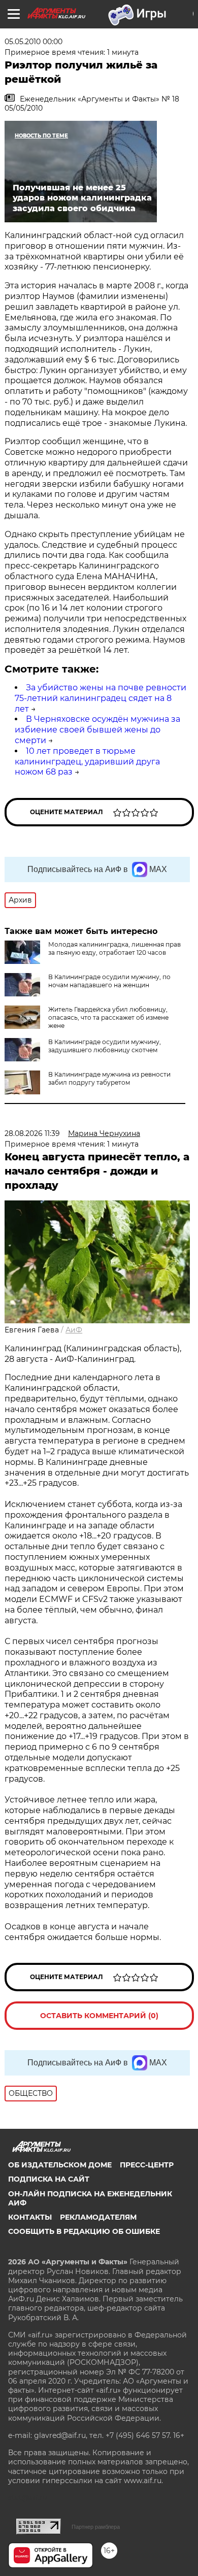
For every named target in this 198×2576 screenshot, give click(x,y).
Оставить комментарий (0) (99, 2016)
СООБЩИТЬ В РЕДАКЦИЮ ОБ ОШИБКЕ (84, 2231)
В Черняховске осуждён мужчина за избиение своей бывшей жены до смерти (97, 730)
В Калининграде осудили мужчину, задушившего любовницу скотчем (105, 1046)
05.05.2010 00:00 (34, 42)
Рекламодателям (98, 2217)
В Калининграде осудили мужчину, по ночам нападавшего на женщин (109, 981)
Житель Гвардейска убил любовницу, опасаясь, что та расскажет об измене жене (108, 1017)
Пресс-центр (147, 2165)
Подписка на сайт (49, 2179)
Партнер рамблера (96, 2527)
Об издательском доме (60, 2165)
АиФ (74, 1330)
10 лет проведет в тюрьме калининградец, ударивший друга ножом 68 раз (87, 762)
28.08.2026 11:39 (32, 1133)
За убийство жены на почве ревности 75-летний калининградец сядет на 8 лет (101, 698)
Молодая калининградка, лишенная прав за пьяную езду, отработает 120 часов (114, 948)
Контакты (30, 2217)
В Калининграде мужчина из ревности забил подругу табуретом (109, 1078)
